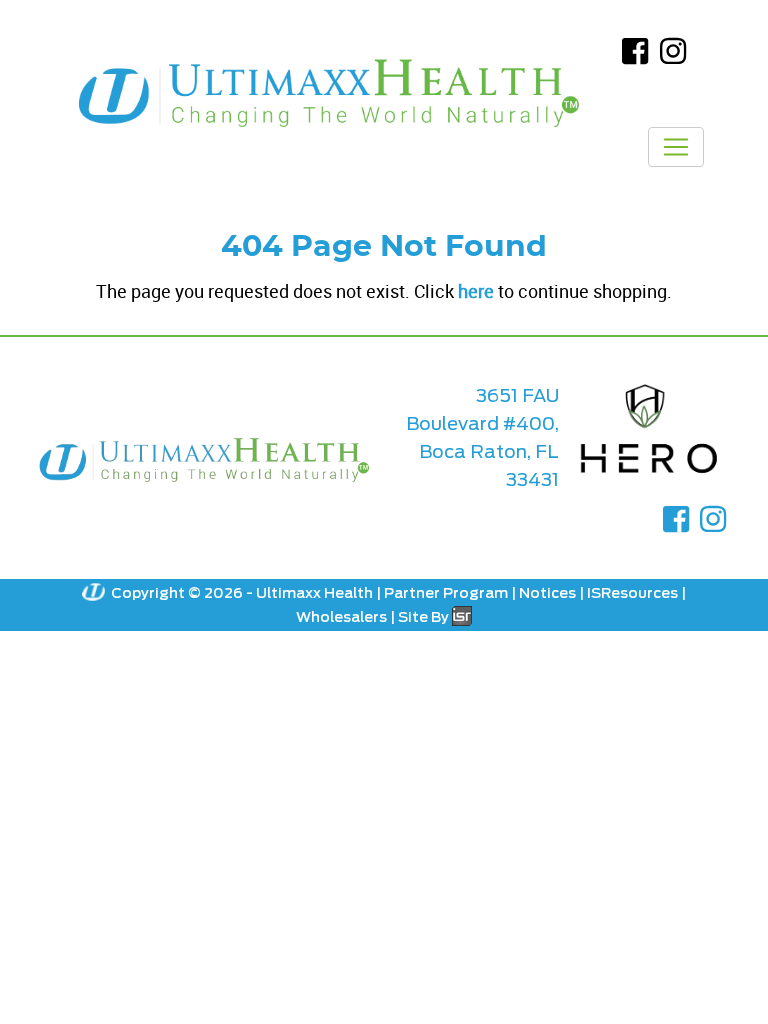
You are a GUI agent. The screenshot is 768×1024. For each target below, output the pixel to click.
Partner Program (446, 593)
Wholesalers (341, 617)
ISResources (632, 593)
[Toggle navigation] (676, 147)
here (476, 291)
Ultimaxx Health (314, 593)
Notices (547, 593)
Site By (425, 617)
